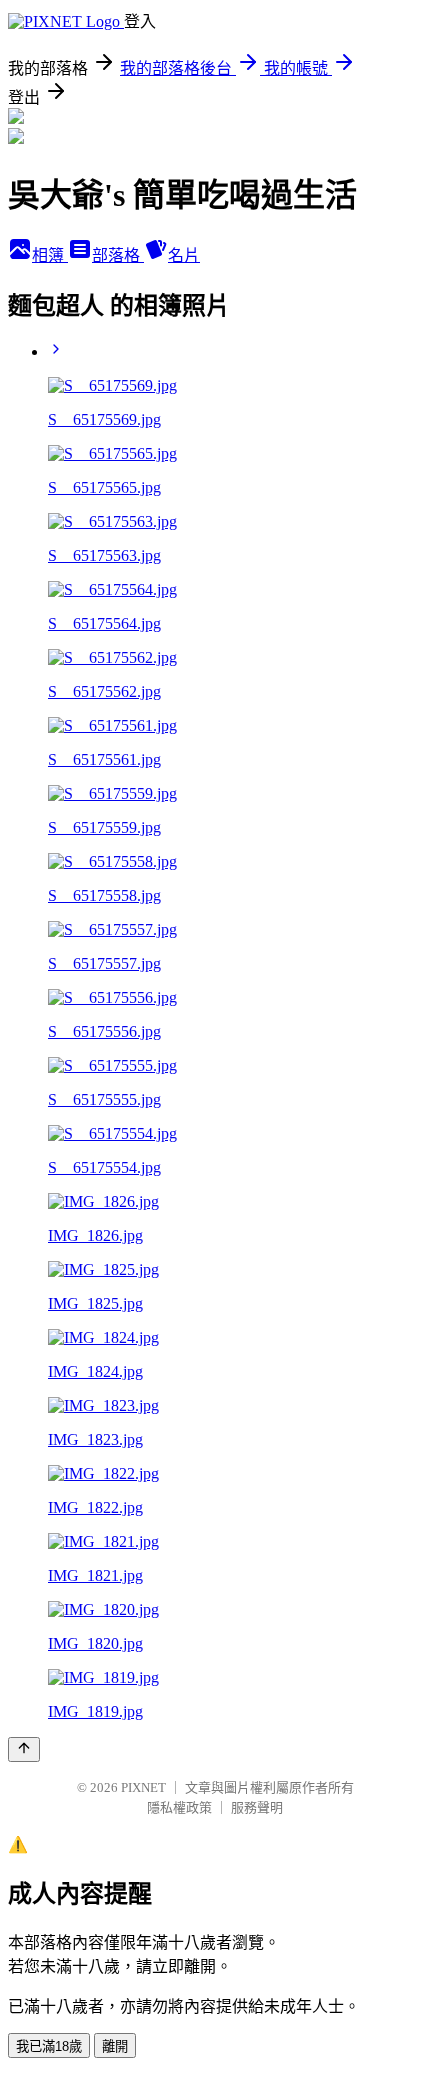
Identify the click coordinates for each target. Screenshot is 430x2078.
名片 (184, 255)
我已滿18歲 (49, 2046)
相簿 (50, 255)
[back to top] (24, 1749)
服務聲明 (257, 1807)
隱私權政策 (179, 1807)
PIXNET (143, 1787)
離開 (115, 2046)
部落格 (118, 255)
